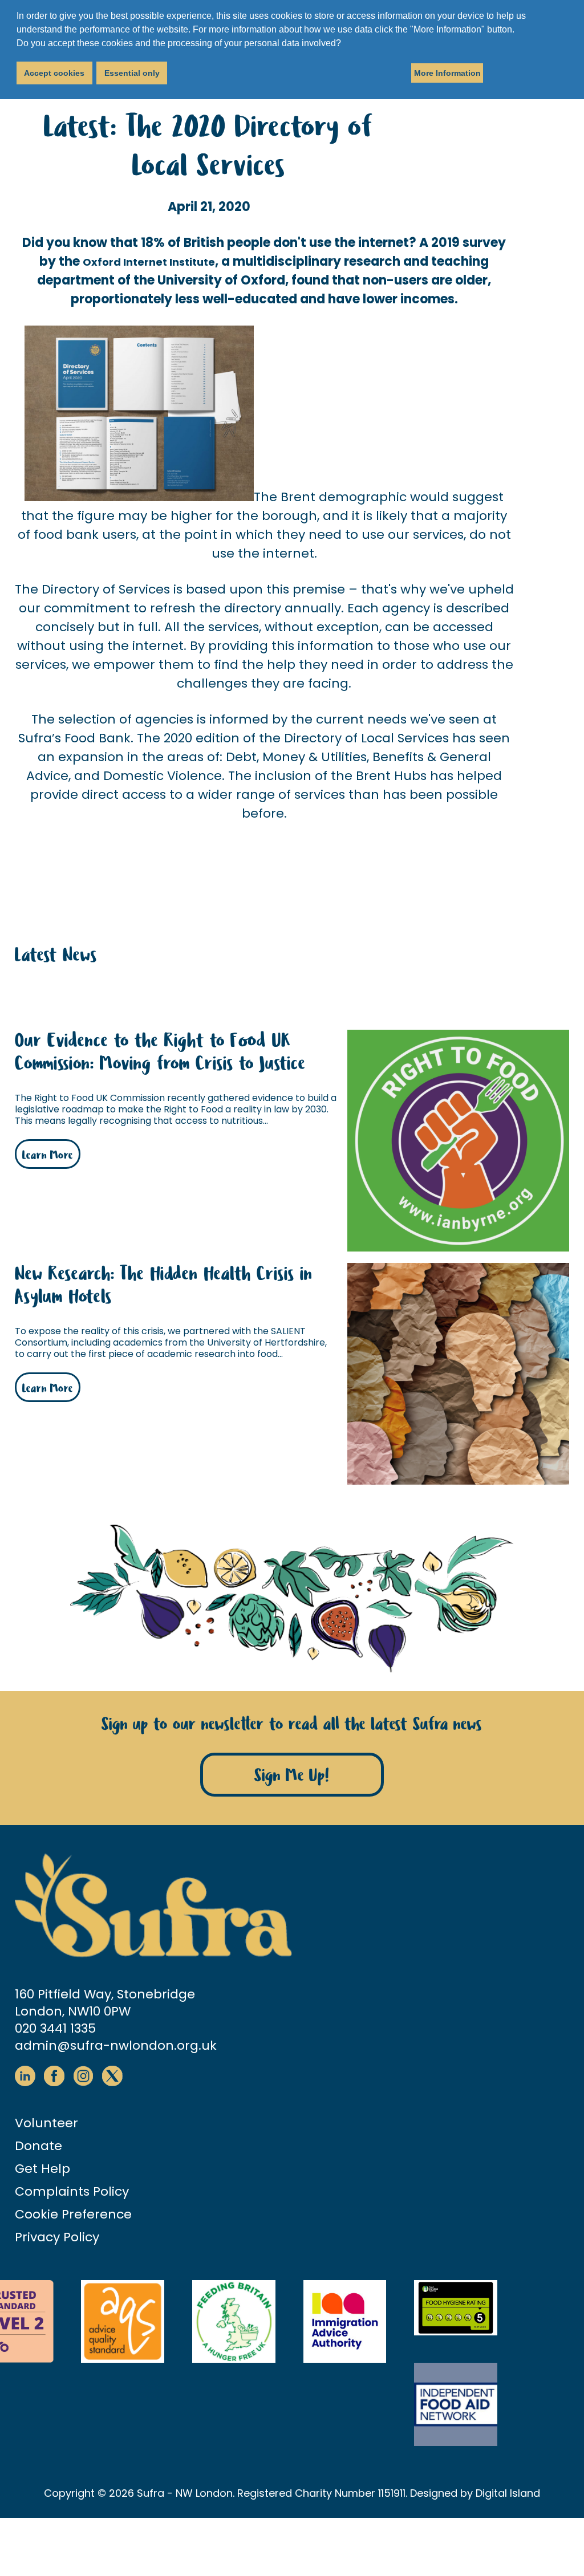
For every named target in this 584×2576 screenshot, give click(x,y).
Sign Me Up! (292, 1776)
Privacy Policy (57, 2237)
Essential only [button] (132, 73)
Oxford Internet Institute (149, 262)
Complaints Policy (72, 2191)
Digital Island (508, 2493)
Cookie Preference (73, 2214)
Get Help (42, 2169)
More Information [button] (447, 73)
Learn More (48, 1155)
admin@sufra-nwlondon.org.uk (116, 2045)
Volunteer (46, 2123)
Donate (38, 2146)
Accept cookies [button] (54, 73)
